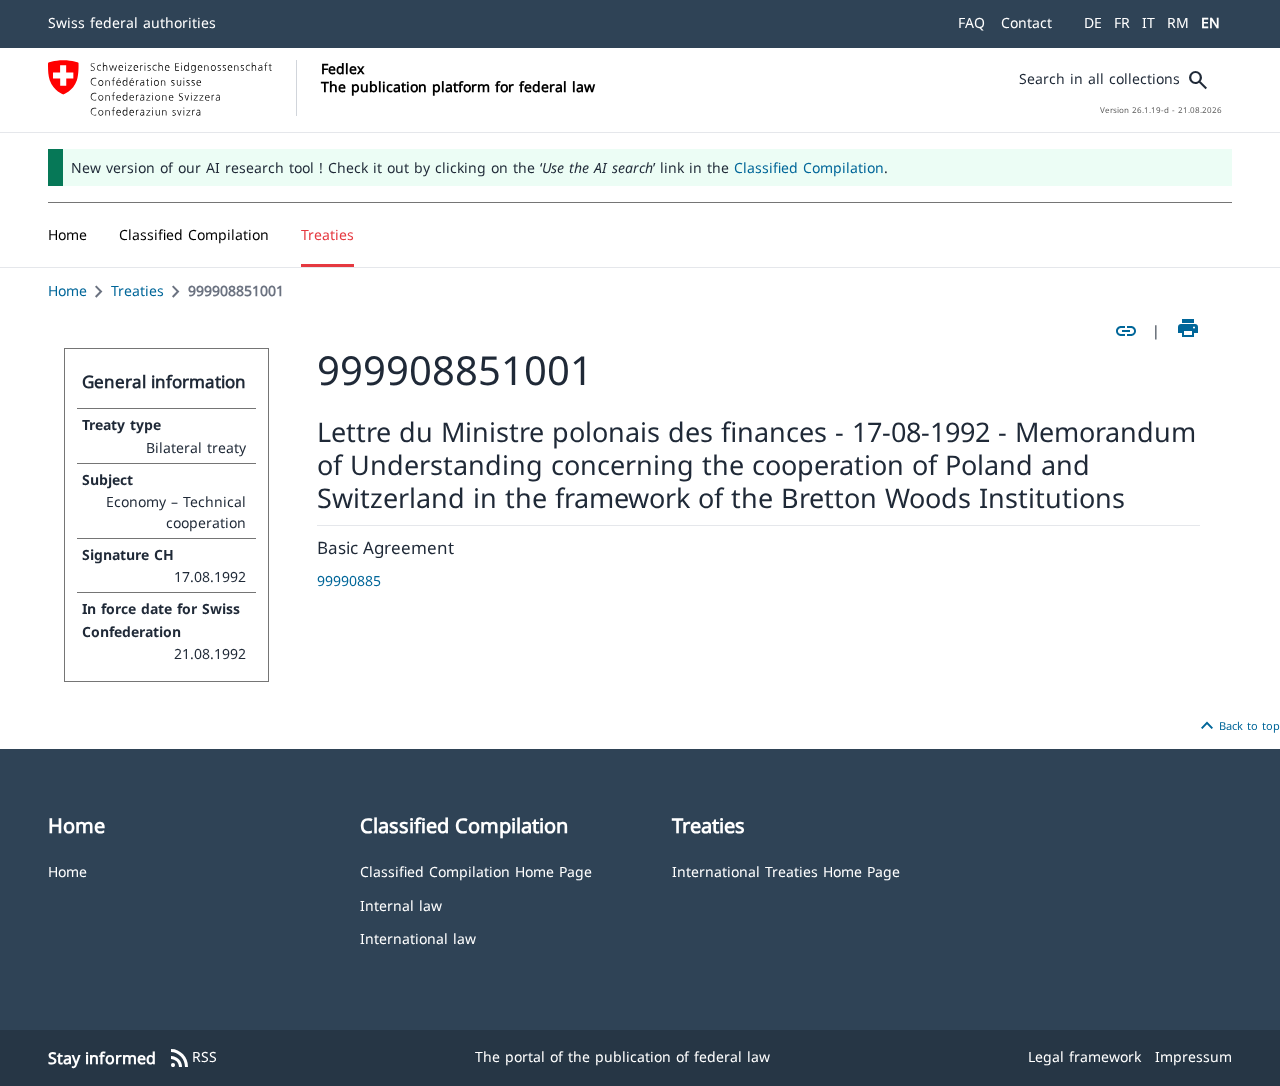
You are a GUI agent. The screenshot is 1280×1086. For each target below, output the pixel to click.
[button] (194, 235)
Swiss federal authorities (132, 22)
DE (1093, 22)
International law (418, 937)
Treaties (137, 290)
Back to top (1237, 726)
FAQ (971, 22)
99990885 (349, 580)
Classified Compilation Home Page (476, 870)
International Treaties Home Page (786, 870)
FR (1122, 22)
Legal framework (1084, 1056)
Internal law (401, 904)
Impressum (1193, 1056)
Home (67, 290)
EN (1210, 22)
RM (1178, 22)
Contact (1026, 22)
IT (1148, 22)
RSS (192, 1058)
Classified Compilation (809, 167)
